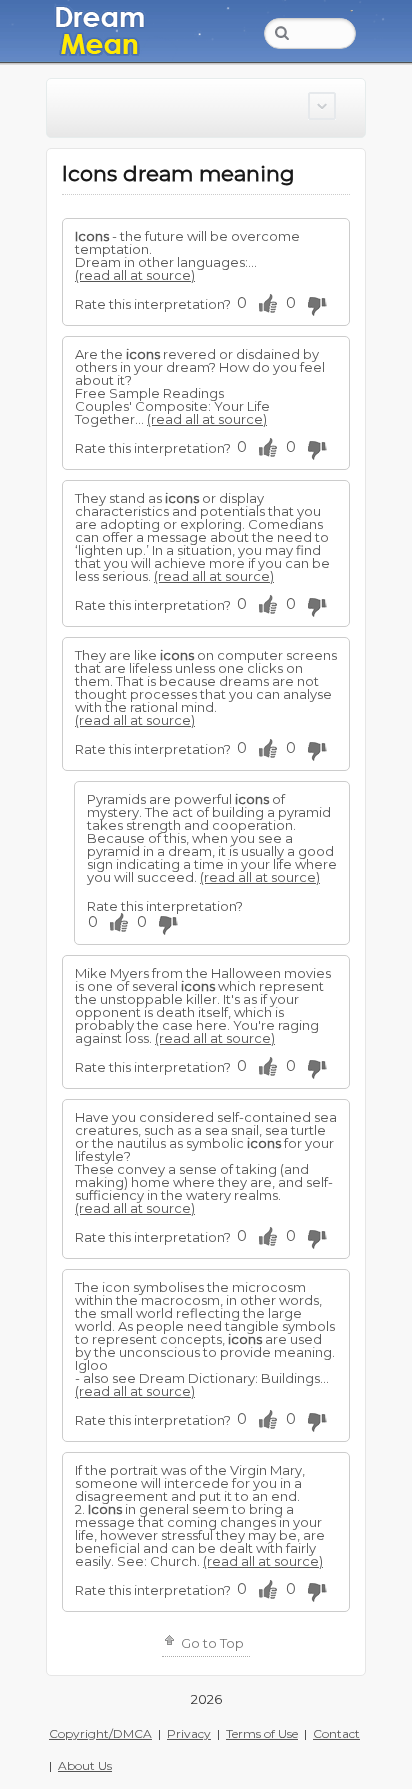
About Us (85, 1765)
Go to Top (211, 1643)
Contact (336, 1733)
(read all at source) (135, 275)
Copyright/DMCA (100, 1733)
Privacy (189, 1733)
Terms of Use (262, 1733)
